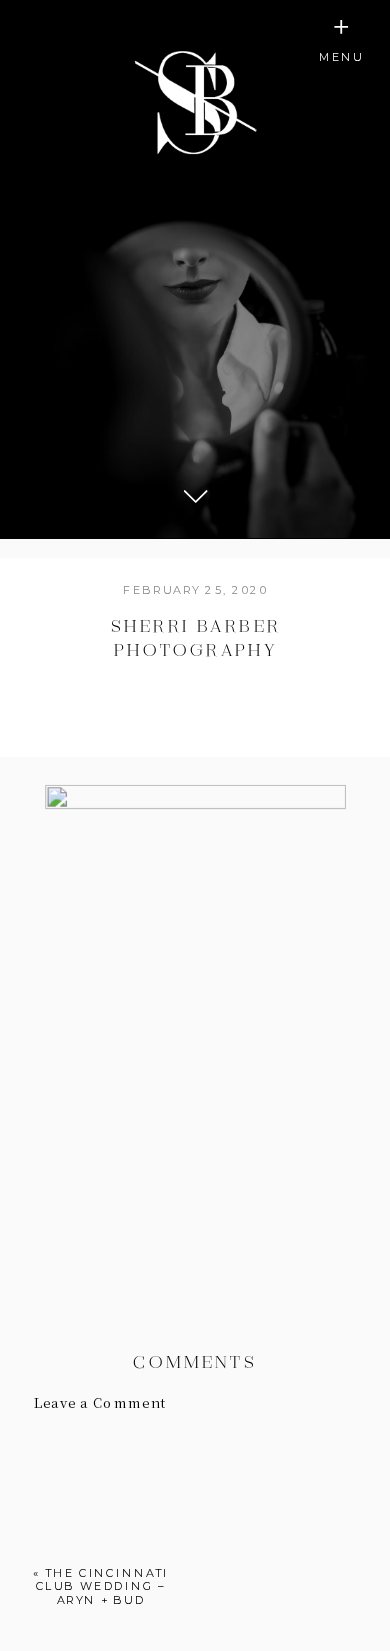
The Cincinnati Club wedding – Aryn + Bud (102, 1586)
